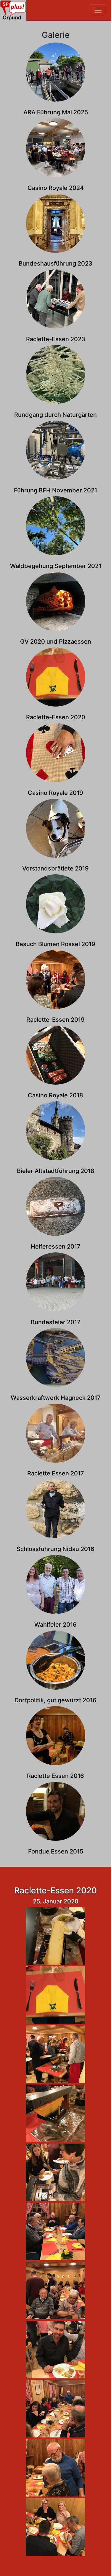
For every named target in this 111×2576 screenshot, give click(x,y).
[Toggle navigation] (98, 10)
